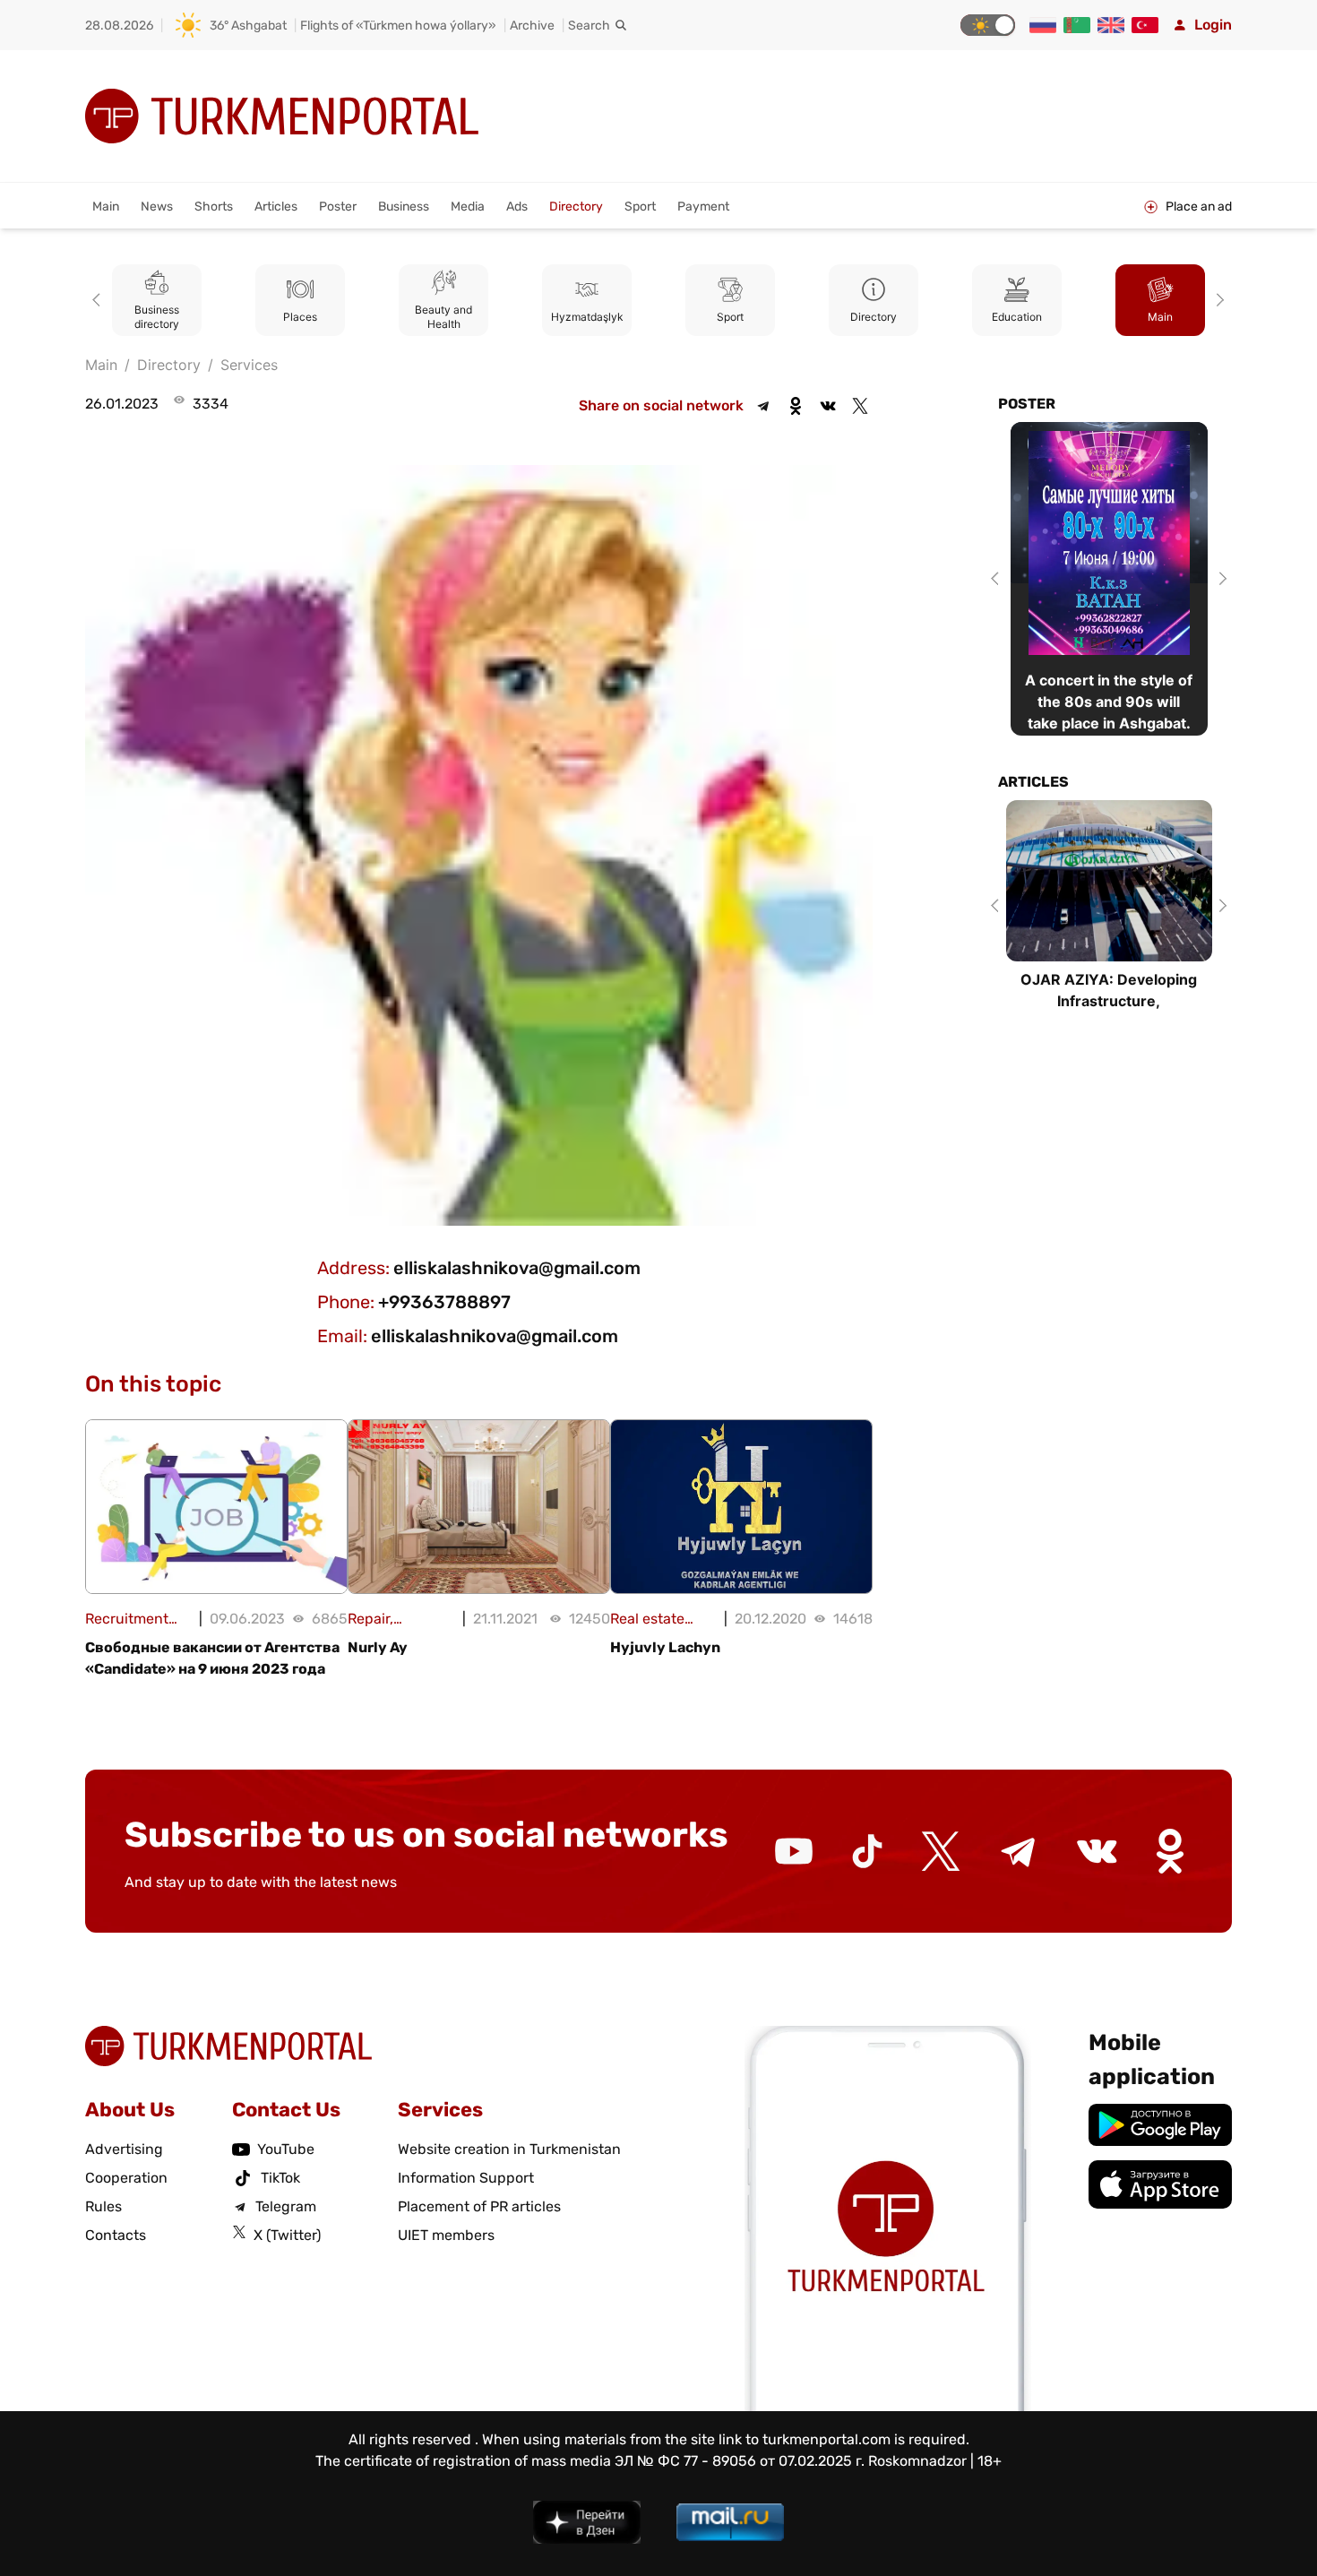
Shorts (214, 207)
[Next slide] (1218, 300)
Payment (703, 207)
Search (589, 26)
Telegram (286, 2206)
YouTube (286, 2149)
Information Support (466, 2178)
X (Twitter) (287, 2235)
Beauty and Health (303, 317)
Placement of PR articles (479, 2206)
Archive (532, 26)
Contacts (116, 2235)
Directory (576, 207)
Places (159, 317)
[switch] (988, 25)
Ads (517, 207)
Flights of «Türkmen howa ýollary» (398, 26)
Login (1213, 25)
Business (404, 207)
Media (468, 207)
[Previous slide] (99, 300)
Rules (103, 2206)
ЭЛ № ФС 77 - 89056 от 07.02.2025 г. (740, 2461)
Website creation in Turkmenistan (509, 2149)
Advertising (124, 2149)
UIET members (446, 2235)
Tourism (1163, 317)
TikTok (280, 2178)
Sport (640, 207)
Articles (276, 207)
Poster (338, 207)
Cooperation (126, 2178)
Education (876, 317)
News (157, 207)
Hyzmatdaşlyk (446, 317)
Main (106, 207)
